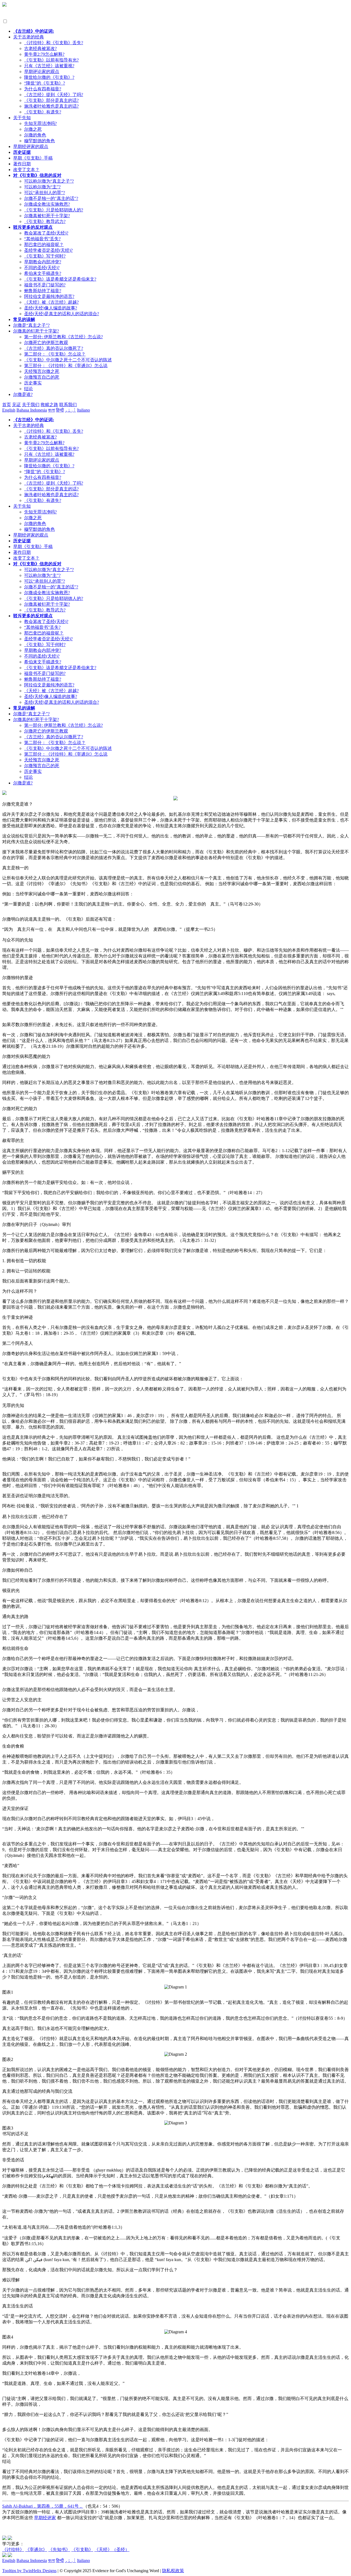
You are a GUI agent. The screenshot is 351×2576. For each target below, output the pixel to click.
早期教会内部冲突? (43, 262)
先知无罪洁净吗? (40, 123)
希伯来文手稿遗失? (43, 273)
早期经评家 (45, 2518)
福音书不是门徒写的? (45, 285)
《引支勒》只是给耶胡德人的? (54, 210)
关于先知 (22, 118)
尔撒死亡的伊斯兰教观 (46, 343)
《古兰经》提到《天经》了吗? (54, 95)
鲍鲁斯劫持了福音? (43, 291)
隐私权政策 (173, 2571)
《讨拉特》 (13, 2550)
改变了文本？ (26, 170)
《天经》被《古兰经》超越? (51, 302)
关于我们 (31, 405)
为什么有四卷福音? (43, 89)
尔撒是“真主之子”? (31, 325)
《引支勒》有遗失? (43, 112)
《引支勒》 (82, 2550)
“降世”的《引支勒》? (45, 83)
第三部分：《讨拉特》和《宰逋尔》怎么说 (66, 366)
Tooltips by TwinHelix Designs (29, 2571)
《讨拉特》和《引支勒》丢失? (54, 43)
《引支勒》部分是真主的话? (51, 100)
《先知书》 (59, 2550)
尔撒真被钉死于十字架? (47, 216)
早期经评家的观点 (31, 146)
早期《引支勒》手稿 (33, 158)
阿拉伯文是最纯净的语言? (49, 296)
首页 (7, 405)
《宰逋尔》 (36, 2550)
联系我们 (68, 405)
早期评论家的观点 (42, 72)
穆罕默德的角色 (39, 141)
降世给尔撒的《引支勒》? (49, 77)
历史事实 (33, 383)
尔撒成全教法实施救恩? (47, 204)
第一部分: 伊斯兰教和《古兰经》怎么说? (63, 337)
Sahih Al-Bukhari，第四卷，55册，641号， (43, 2506)
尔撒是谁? (23, 394)
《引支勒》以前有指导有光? (51, 60)
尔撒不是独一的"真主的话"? (51, 198)
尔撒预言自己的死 (42, 377)
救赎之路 (49, 405)
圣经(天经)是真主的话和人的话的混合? (62, 314)
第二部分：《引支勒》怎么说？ (55, 354)
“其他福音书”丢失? (42, 239)
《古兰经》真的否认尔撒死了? (54, 348)
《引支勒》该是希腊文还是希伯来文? (60, 279)
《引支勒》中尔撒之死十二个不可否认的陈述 (68, 360)
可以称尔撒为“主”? (42, 187)
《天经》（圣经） (112, 2550)
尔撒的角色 (35, 135)
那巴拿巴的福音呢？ (44, 245)
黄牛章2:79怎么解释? (44, 54)
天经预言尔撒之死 (42, 371)
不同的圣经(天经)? (42, 268)
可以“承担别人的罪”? (45, 193)
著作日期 (22, 164)
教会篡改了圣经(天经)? (46, 233)
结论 (29, 389)
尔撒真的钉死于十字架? (36, 331)
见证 (16, 405)
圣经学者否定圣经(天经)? (48, 250)
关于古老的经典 (29, 37)
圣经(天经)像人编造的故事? (51, 308)
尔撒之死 (33, 129)
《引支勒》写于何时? (45, 256)
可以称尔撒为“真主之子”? (49, 181)
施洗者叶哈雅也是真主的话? (51, 106)
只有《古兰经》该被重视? (49, 66)
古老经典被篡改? (40, 48)
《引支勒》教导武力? (45, 221)
